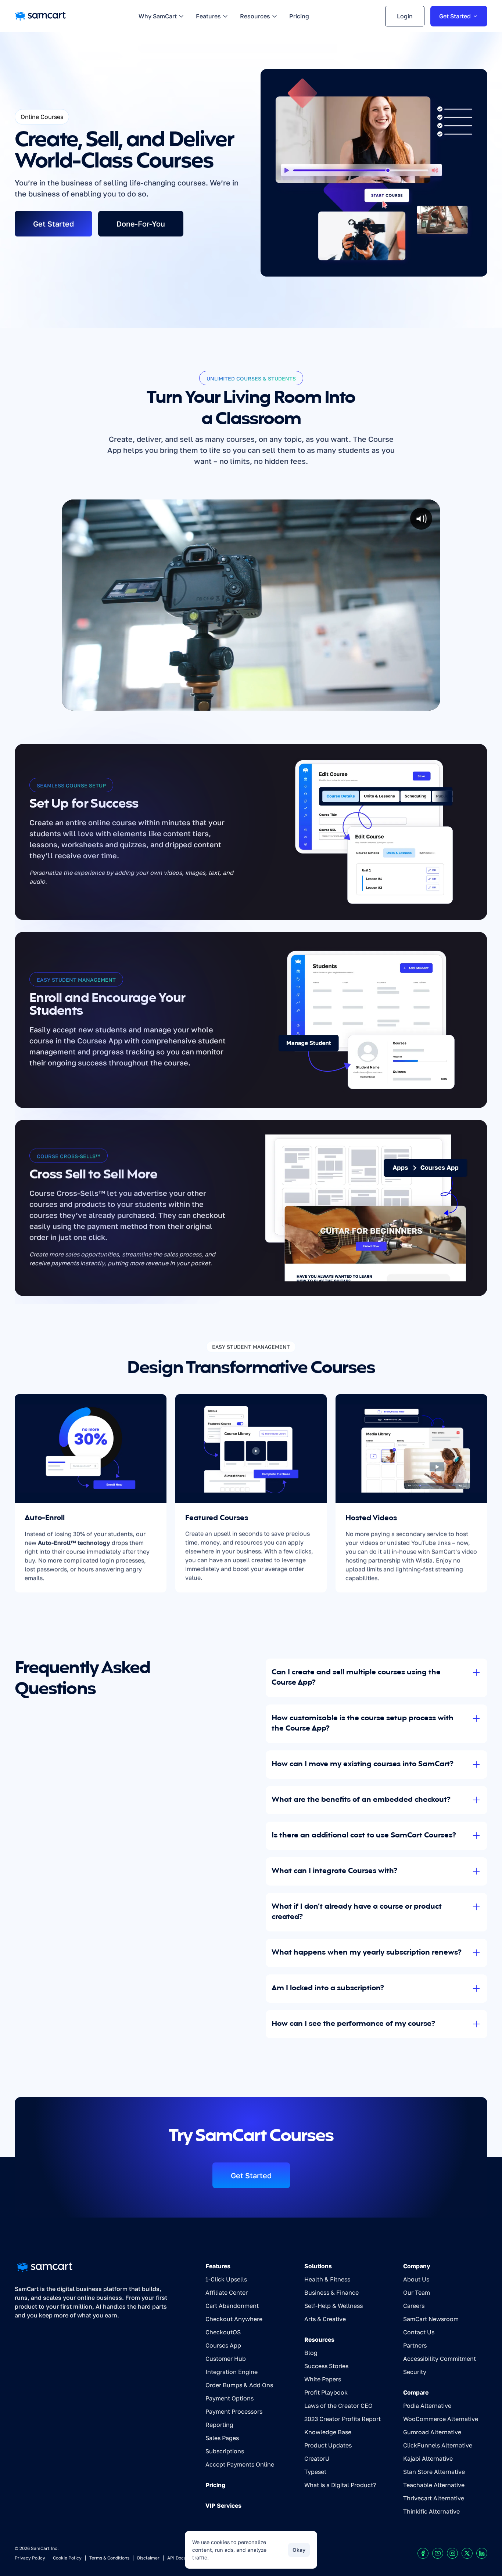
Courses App (223, 2345)
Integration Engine (232, 2372)
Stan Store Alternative (434, 2472)
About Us (416, 2279)
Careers (414, 2306)
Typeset (315, 2472)
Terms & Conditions (109, 2558)
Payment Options (230, 2398)
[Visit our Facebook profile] (423, 2553)
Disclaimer (148, 2558)
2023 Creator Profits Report (343, 2419)
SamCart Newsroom (431, 2319)
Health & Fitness (327, 2279)
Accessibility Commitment (440, 2359)
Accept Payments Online (240, 2464)
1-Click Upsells (226, 2279)
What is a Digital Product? (340, 2485)
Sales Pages (222, 2438)
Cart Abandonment (232, 2306)
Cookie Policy (67, 2558)
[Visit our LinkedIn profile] (482, 2553)
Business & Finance (331, 2292)
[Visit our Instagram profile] (452, 2553)
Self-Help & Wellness (334, 2306)
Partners (415, 2345)
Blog (311, 2353)
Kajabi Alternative (428, 2458)
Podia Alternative (427, 2406)
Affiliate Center (227, 2292)
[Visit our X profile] (467, 2553)
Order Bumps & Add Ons (239, 2385)
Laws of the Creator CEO (338, 2406)
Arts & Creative (325, 2319)
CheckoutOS (223, 2332)
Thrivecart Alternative (434, 2498)
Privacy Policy (30, 2558)
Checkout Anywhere (234, 2319)
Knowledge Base (328, 2432)
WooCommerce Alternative (441, 2419)
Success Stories (326, 2366)
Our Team (417, 2292)
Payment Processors (234, 2411)
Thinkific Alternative (431, 2511)
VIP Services (223, 2505)
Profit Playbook (326, 2392)
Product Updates (328, 2445)
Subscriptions (225, 2451)
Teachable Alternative (434, 2485)
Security (415, 2372)
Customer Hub (226, 2359)
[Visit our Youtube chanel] (438, 2553)
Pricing (215, 2485)
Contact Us (419, 2332)
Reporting (219, 2425)
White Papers (323, 2379)
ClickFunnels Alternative (438, 2445)
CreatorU (317, 2458)
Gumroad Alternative (432, 2432)
